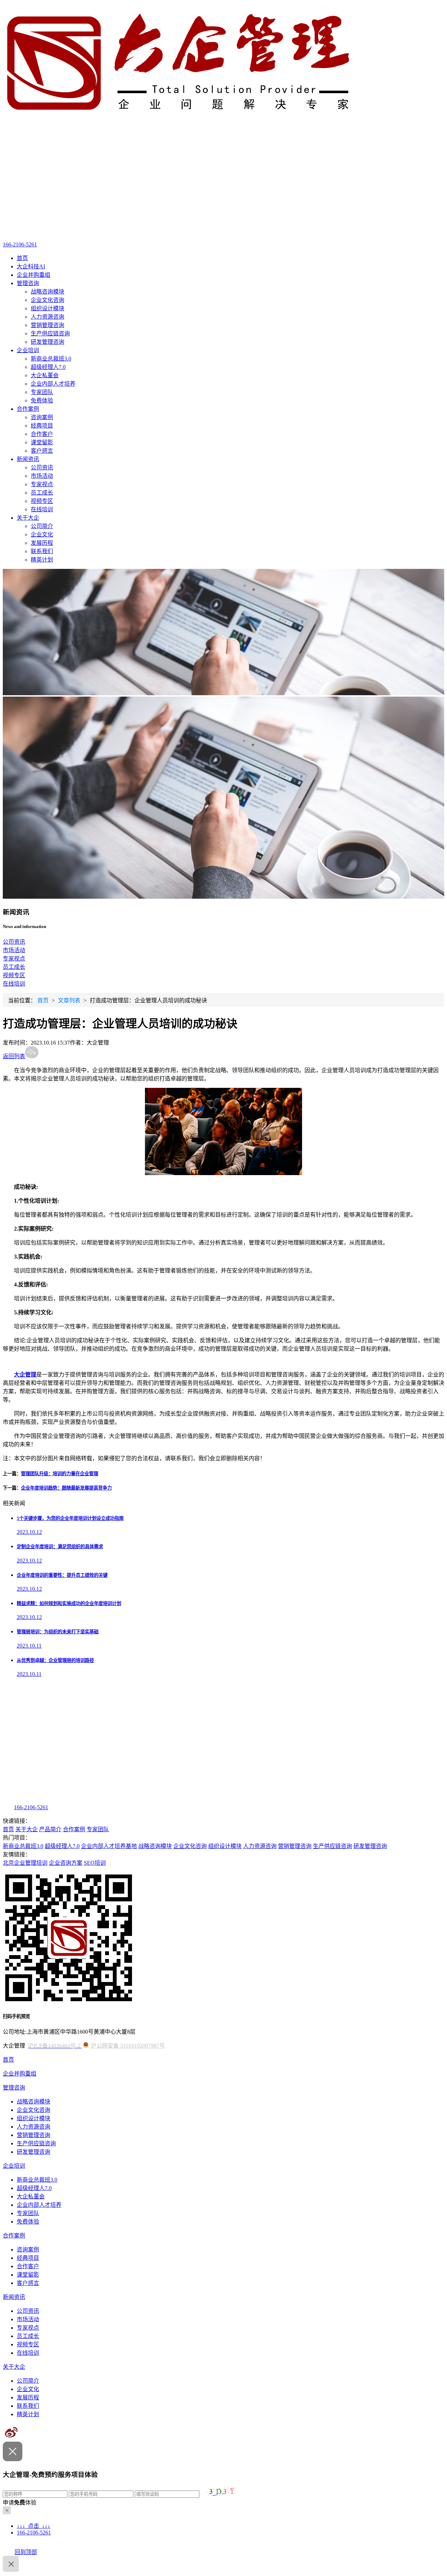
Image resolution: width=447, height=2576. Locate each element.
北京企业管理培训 (25, 1863)
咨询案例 (42, 417)
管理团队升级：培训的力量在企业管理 (60, 1474)
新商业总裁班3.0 (51, 359)
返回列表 (14, 1056)
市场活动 (42, 476)
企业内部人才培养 (53, 384)
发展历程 (42, 543)
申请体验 (20, 2503)
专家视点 (42, 484)
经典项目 (42, 426)
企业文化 (42, 534)
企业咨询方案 (66, 1863)
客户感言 (42, 451)
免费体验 (42, 400)
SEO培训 (95, 1863)
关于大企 (28, 518)
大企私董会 (45, 375)
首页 (22, 258)
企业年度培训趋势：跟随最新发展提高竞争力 (66, 1488)
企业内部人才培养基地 (109, 1846)
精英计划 (42, 560)
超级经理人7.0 (48, 367)
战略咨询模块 (47, 292)
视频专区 (42, 501)
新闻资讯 (28, 459)
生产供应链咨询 (50, 333)
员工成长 (42, 493)
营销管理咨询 (47, 325)
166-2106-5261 (20, 244)
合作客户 (42, 434)
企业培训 (28, 350)
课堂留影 (42, 442)
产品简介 (50, 1829)
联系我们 (42, 551)
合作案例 (28, 409)
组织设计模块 (47, 308)
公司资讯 (42, 467)
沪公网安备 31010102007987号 (128, 2046)
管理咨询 (28, 283)
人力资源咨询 (47, 317)
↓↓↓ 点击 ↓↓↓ (34, 2526)
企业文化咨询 (47, 300)
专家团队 (42, 392)
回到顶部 (26, 2552)
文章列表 (69, 1000)
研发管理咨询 (47, 342)
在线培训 (42, 509)
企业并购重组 (34, 275)
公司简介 (42, 526)
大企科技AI (31, 266)
